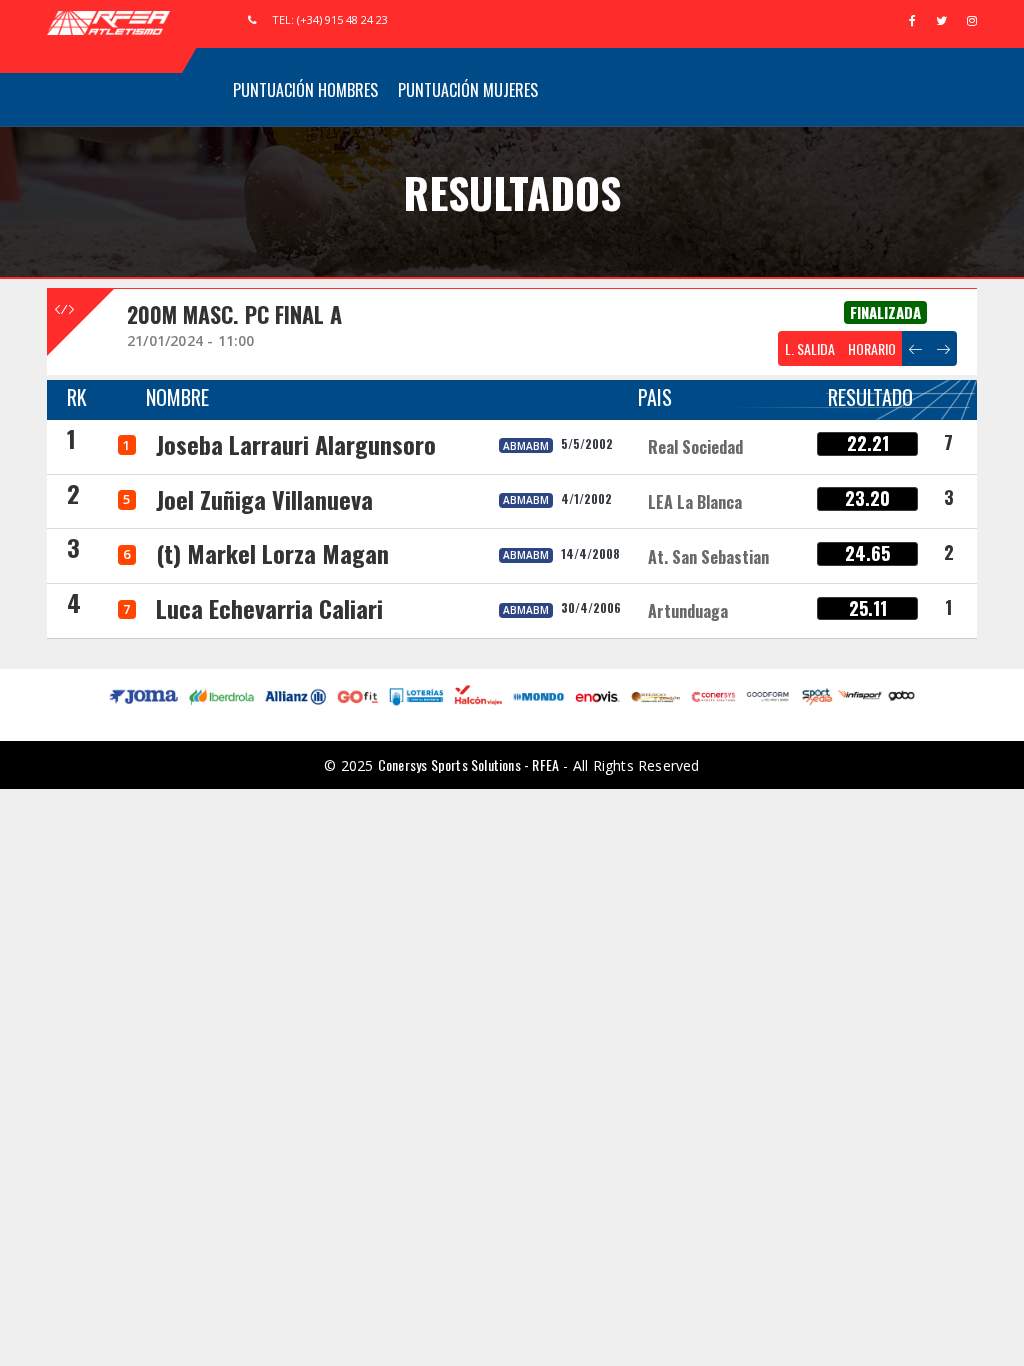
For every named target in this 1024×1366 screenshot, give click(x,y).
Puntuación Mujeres (468, 90)
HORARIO (872, 348)
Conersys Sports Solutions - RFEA (468, 764)
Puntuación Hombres (305, 90)
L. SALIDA (810, 348)
